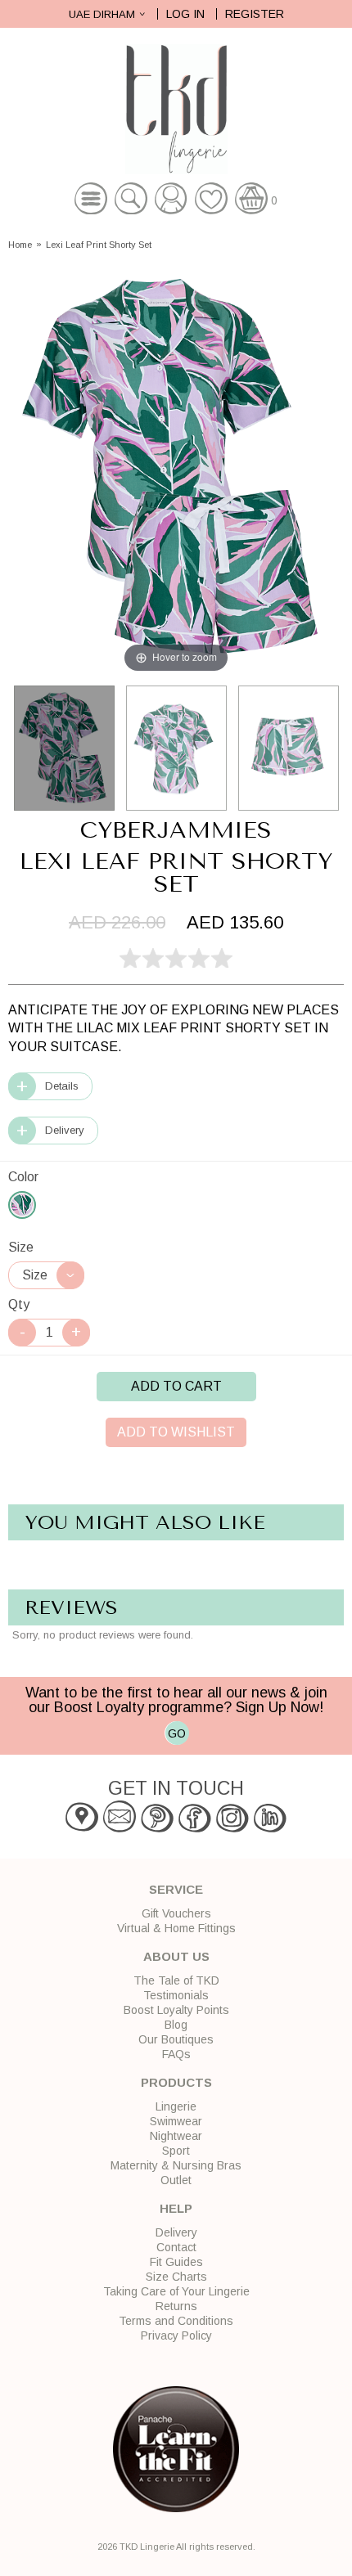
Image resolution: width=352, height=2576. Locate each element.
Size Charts (176, 2277)
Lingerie (176, 2106)
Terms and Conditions (176, 2321)
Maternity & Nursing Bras (176, 2165)
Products (176, 2082)
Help (176, 2208)
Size (21, 1247)
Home (20, 245)
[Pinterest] (157, 1829)
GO (177, 1733)
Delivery (65, 1130)
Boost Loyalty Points (176, 2010)
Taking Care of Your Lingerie (176, 2291)
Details (62, 1086)
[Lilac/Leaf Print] (22, 1205)
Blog (176, 2025)
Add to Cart (176, 1386)
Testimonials (176, 1995)
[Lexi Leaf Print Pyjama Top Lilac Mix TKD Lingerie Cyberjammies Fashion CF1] (176, 749)
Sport (176, 2151)
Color (23, 1177)
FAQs (176, 2054)
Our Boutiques (176, 2039)
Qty (19, 1304)
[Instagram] (232, 1829)
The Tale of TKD (176, 1980)
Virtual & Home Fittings (176, 1928)
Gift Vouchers (176, 1913)
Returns (176, 2306)
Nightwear (176, 2136)
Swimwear (176, 2121)
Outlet (176, 2180)
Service (176, 1889)
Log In (185, 14)
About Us (176, 1956)
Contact (176, 2247)
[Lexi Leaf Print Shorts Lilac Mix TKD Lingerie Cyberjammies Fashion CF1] (289, 749)
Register (255, 14)
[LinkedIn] (270, 1829)
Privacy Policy (176, 2335)
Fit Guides (176, 2262)
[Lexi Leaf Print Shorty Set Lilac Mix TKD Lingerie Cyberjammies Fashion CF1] (64, 749)
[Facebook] (195, 1829)
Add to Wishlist (176, 1432)
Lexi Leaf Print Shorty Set (99, 245)
